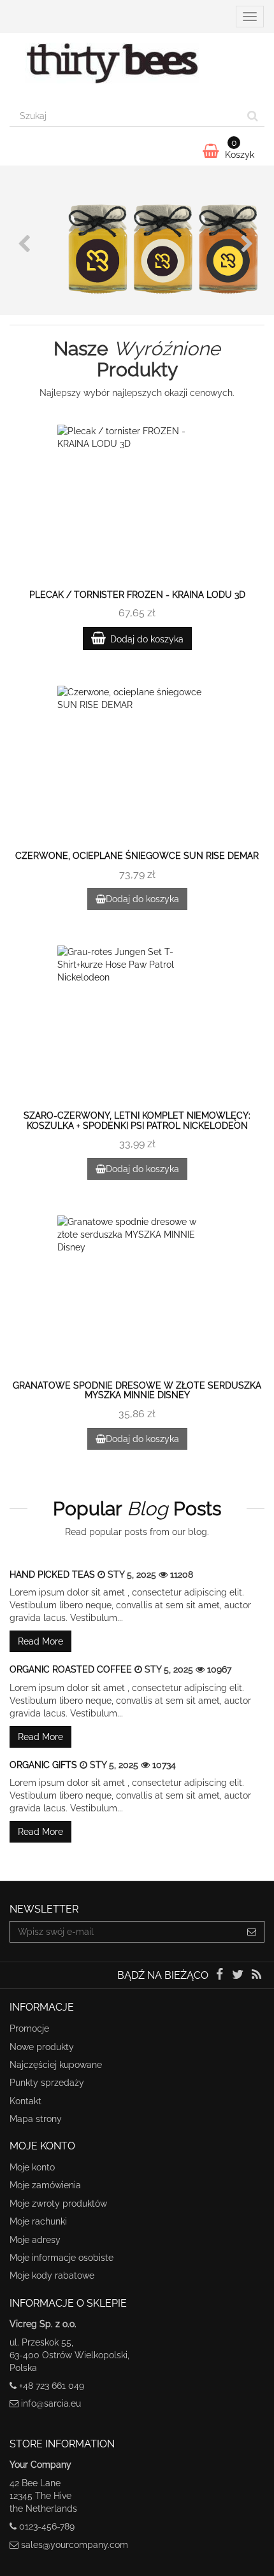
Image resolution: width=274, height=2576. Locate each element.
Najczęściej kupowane (56, 2065)
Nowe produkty (42, 2047)
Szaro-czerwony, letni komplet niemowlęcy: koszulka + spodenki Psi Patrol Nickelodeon (137, 1120)
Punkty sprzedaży (47, 2083)
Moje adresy (35, 2240)
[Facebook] (220, 1976)
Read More (40, 1641)
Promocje (29, 2028)
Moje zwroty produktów (58, 2204)
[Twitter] (239, 1976)
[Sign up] (252, 1932)
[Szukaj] (253, 116)
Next (249, 244)
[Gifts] (137, 240)
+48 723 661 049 (52, 2386)
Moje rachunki (38, 2221)
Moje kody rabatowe (52, 2275)
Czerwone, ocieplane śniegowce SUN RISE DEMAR (137, 856)
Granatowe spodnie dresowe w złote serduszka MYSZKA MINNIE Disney (137, 1390)
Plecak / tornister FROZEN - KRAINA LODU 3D (137, 595)
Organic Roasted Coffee (72, 1669)
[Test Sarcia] (137, 69)
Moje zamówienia (45, 2185)
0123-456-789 (47, 2526)
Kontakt (25, 2101)
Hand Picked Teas (54, 1575)
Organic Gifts (45, 1765)
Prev (25, 244)
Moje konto (32, 2167)
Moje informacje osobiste (61, 2258)
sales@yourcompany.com (75, 2545)
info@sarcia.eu (51, 2403)
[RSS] (256, 1976)
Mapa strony (36, 2119)
